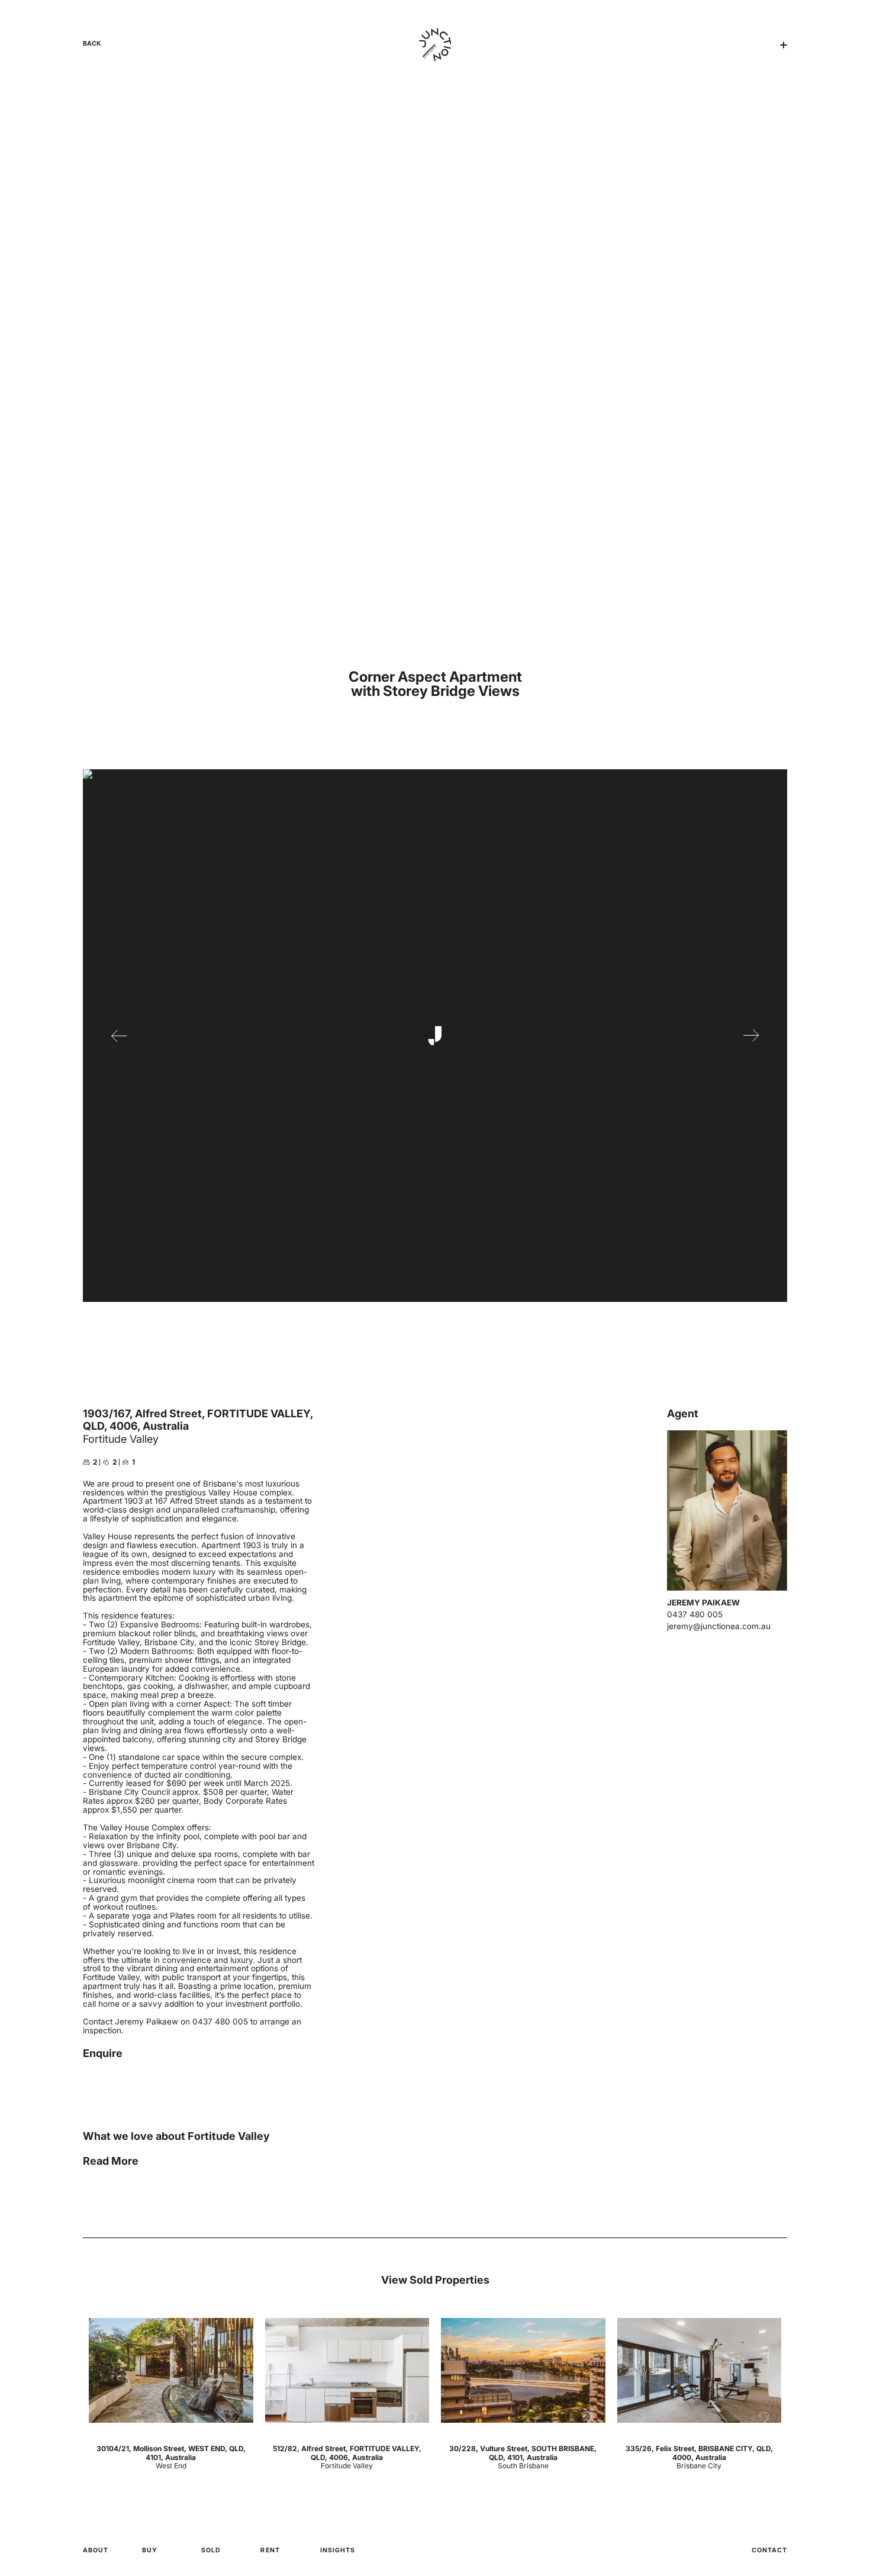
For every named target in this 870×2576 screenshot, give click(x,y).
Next (751, 1036)
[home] (435, 45)
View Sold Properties (435, 2280)
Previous (119, 1036)
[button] (784, 45)
